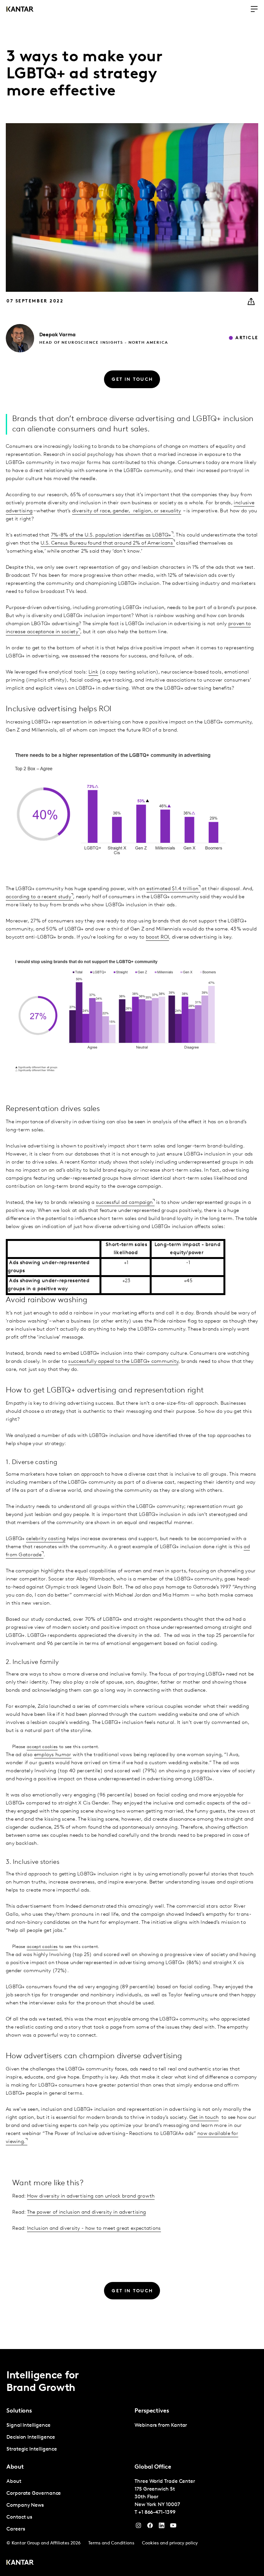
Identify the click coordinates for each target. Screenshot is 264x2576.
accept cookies (42, 1747)
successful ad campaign (124, 1203)
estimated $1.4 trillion (172, 889)
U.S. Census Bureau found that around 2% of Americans (107, 543)
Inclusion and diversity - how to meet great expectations (94, 2228)
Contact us (19, 2517)
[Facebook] (150, 2527)
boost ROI (158, 937)
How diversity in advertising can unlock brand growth (91, 2196)
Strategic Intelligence (32, 2449)
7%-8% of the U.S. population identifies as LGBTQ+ (111, 535)
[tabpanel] (68, 2438)
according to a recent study (38, 897)
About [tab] (15, 2467)
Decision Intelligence (31, 2437)
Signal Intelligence (28, 2425)
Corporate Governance (34, 2493)
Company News (25, 2505)
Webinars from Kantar (161, 2425)
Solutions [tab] (19, 2411)
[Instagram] (138, 2527)
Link (93, 672)
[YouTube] (162, 2527)
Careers (16, 2529)
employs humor (53, 1755)
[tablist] (132, 2463)
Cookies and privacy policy (170, 2543)
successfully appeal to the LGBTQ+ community (123, 1362)
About (14, 2482)
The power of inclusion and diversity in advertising (86, 2212)
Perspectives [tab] (152, 2411)
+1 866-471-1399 (157, 2512)
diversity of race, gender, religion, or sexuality (127, 511)
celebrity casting (46, 1539)
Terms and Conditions (111, 2543)
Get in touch (204, 2118)
